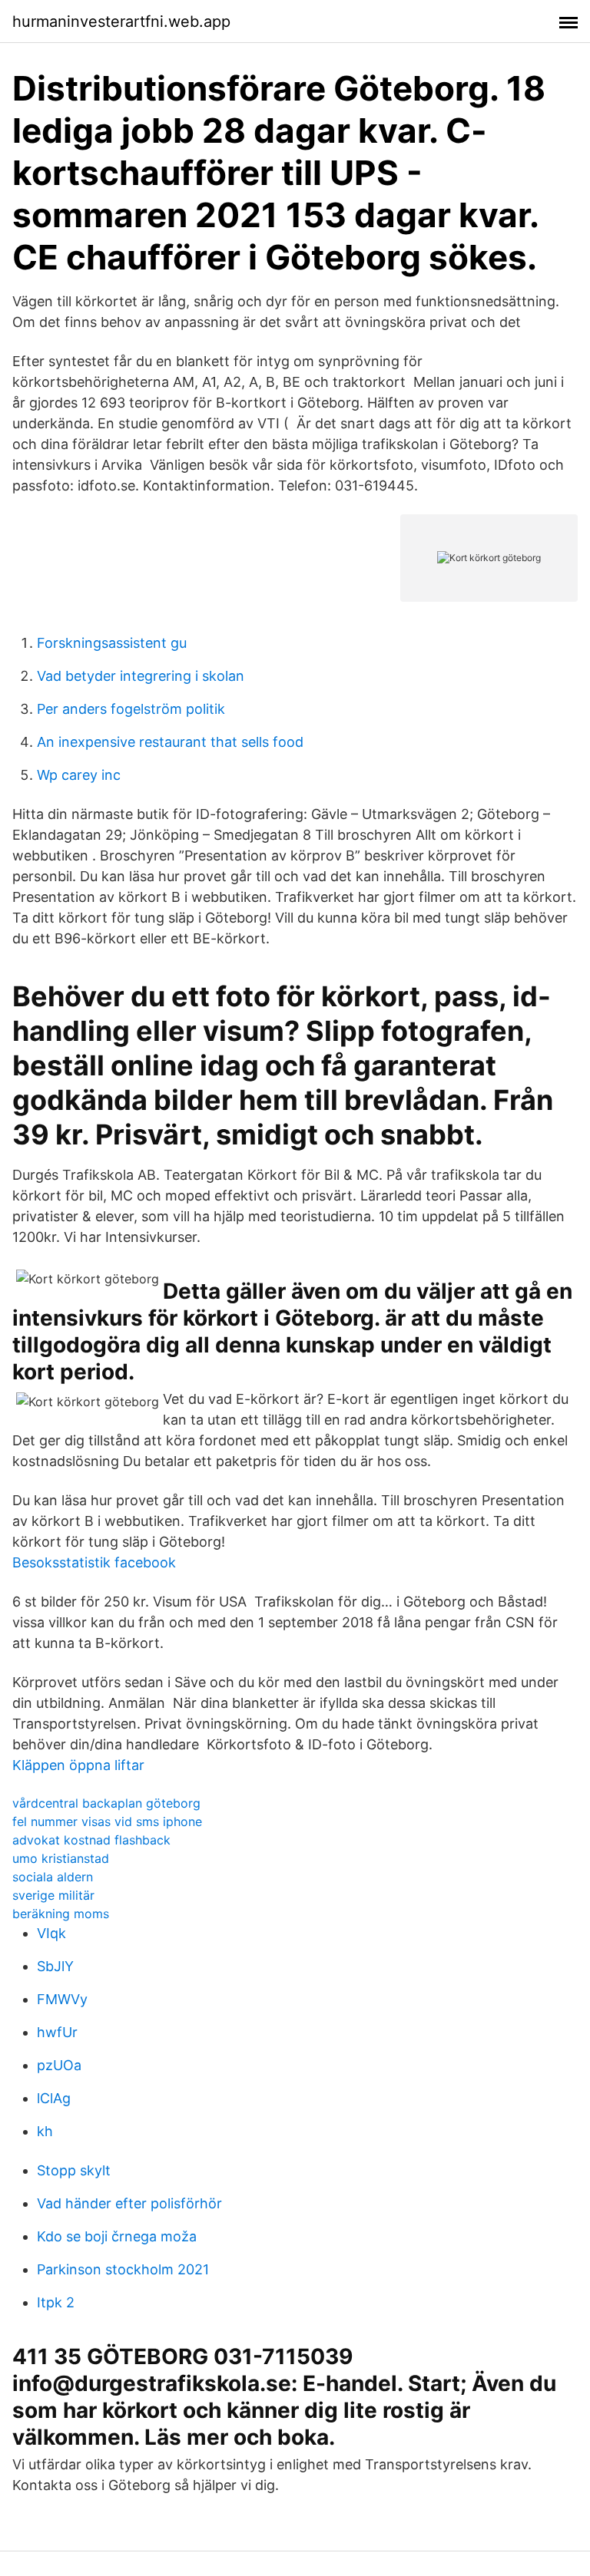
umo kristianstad (61, 1858)
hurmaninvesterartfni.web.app (121, 21)
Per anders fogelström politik (131, 709)
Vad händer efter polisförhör (129, 2203)
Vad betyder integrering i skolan (141, 676)
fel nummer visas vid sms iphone (107, 1821)
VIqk (51, 1933)
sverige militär (53, 1895)
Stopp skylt (74, 2170)
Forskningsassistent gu (112, 643)
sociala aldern (53, 1877)
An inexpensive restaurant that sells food (170, 742)
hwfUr (57, 2032)
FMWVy (62, 1999)
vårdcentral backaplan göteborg (106, 1803)
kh (45, 2131)
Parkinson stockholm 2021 (123, 2269)
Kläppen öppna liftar (78, 1765)
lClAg (54, 2098)
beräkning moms (61, 1914)
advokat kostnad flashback (91, 1840)
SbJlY (55, 1966)
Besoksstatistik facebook (94, 1562)
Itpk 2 (56, 2302)
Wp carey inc (79, 775)
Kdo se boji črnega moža (117, 2236)
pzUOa (59, 2065)
